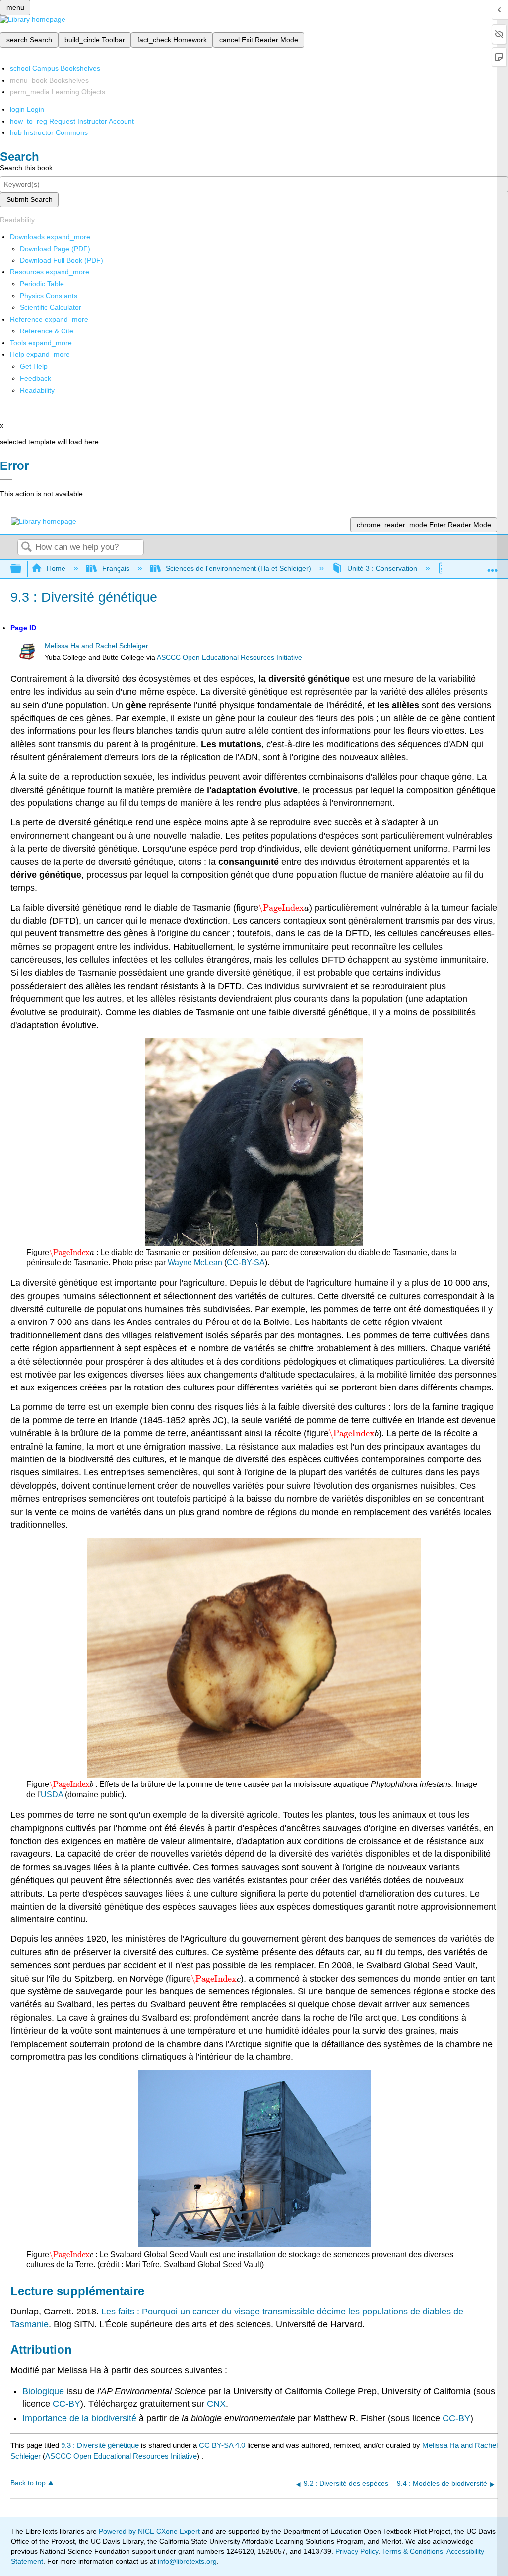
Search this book (26, 168)
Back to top (28, 2483)
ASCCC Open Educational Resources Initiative (229, 657)
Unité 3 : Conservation (382, 568)
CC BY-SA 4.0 (222, 2445)
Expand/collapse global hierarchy (22, 569)
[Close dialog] (6, 479)
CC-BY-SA (246, 1263)
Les (108, 2312)
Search (26, 548)
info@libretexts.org (186, 2561)
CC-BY (66, 2404)
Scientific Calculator (51, 307)
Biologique (43, 2391)
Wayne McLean (195, 1263)
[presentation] (284, 908)
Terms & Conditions (413, 2551)
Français (116, 568)
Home (56, 568)
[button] (35, 378)
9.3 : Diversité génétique (100, 2445)
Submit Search (30, 199)
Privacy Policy (357, 2551)
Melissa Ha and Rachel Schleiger (96, 646)
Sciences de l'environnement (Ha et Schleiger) (238, 568)
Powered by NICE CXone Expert (150, 2531)
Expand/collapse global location (493, 566)
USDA (52, 1795)
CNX (216, 2404)
